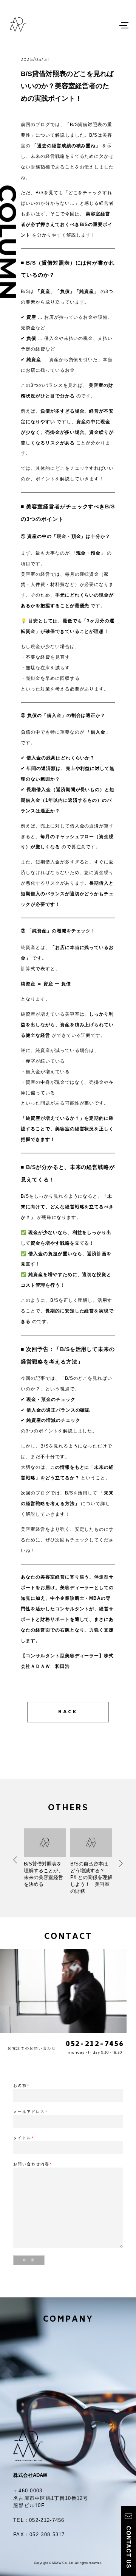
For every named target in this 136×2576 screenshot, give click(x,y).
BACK (68, 1712)
